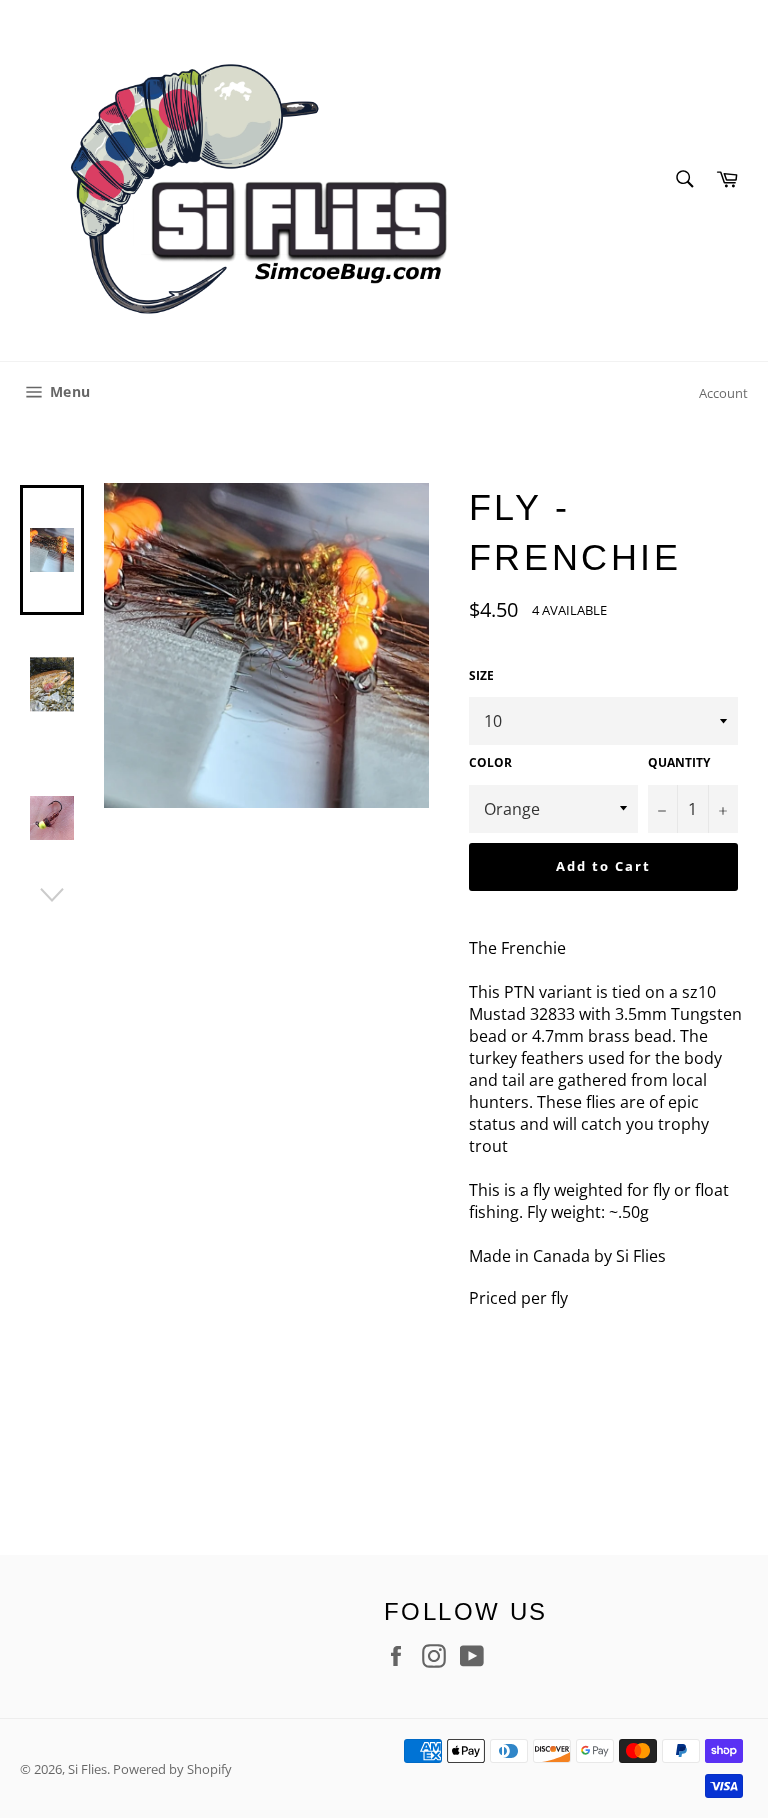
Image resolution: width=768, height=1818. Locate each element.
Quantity (679, 763)
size (481, 676)
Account (723, 393)
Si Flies (87, 1769)
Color (490, 763)
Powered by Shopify (172, 1769)
